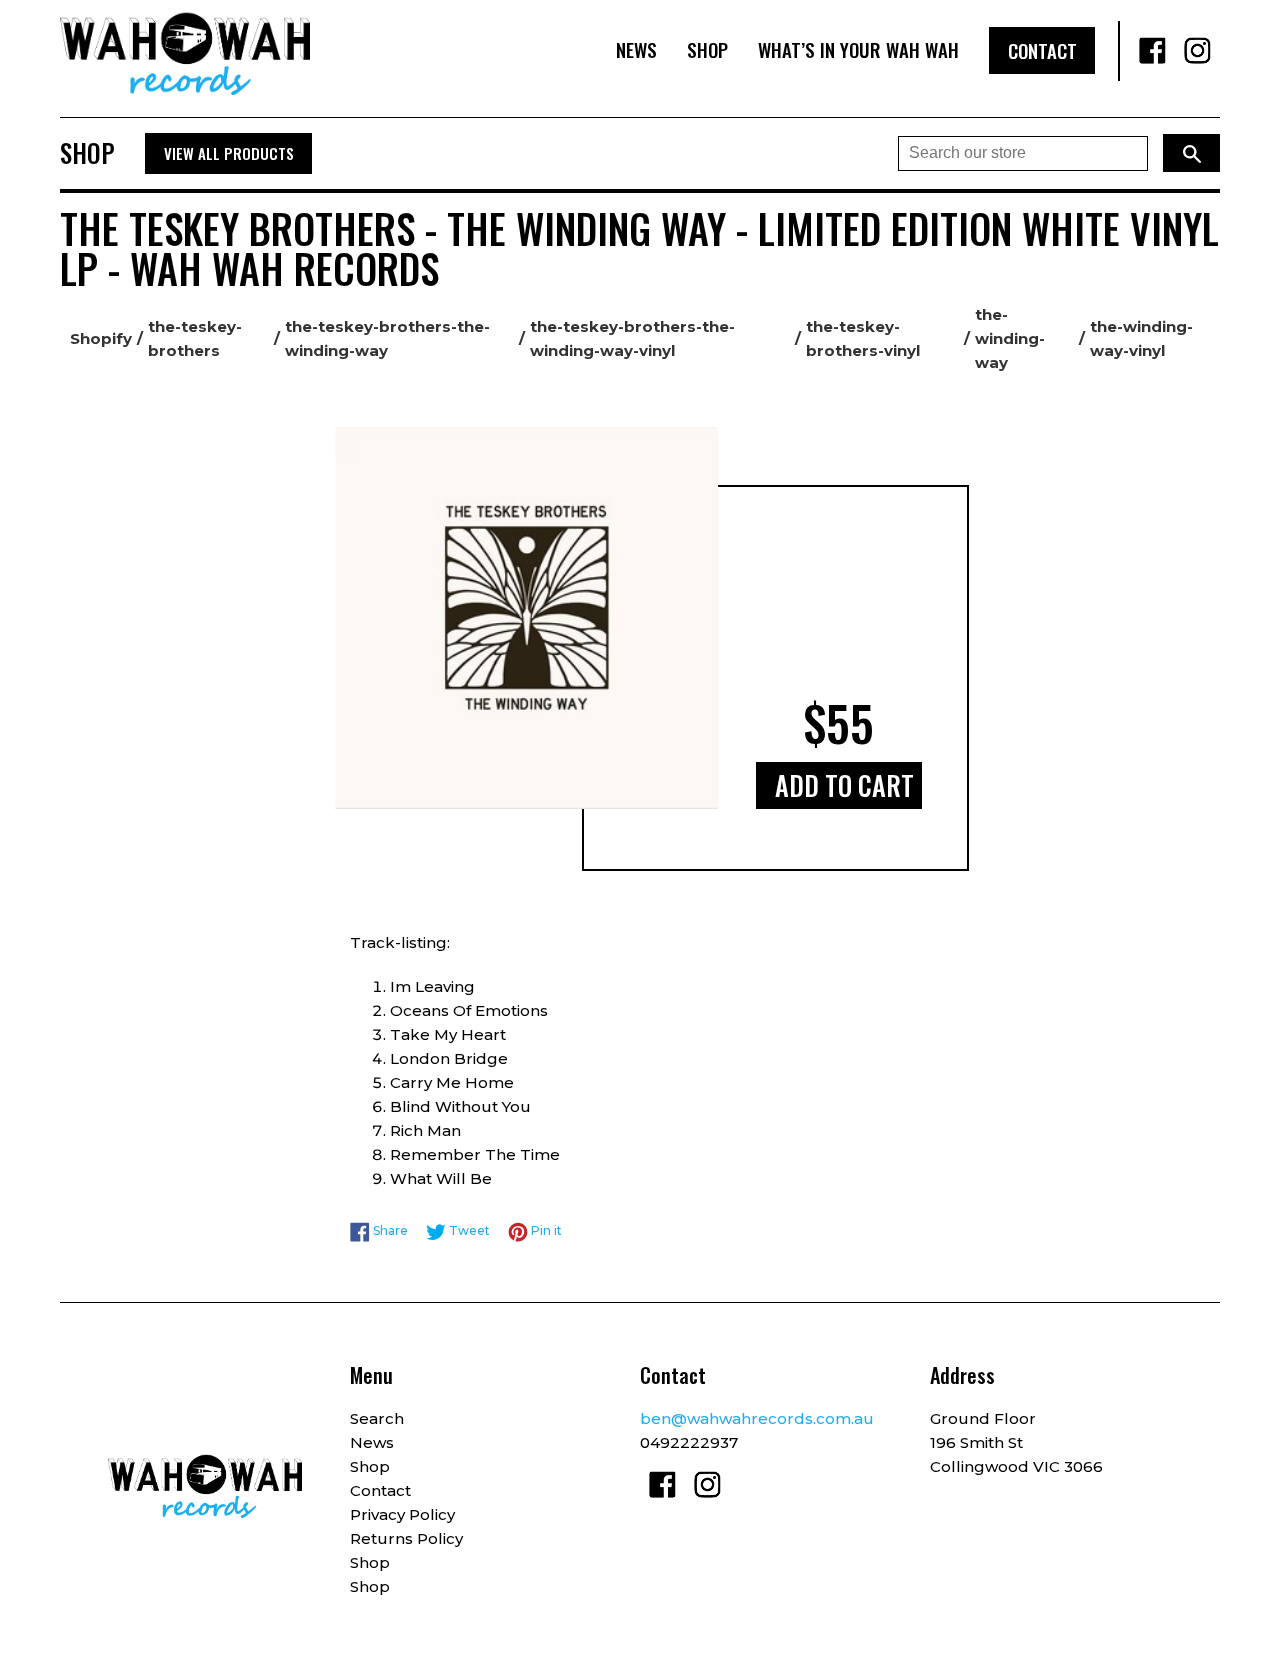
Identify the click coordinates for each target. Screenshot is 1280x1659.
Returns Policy (406, 1538)
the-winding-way (1010, 338)
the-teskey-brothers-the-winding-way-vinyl (632, 338)
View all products (229, 153)
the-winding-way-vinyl (1141, 338)
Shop (707, 49)
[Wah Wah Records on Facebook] (1152, 51)
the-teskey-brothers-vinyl (863, 338)
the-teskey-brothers (195, 338)
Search (377, 1418)
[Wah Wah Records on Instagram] (1197, 51)
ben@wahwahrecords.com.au (757, 1418)
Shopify (101, 338)
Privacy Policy (402, 1514)
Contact (1042, 50)
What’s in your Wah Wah (858, 49)
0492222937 (689, 1442)
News (636, 49)
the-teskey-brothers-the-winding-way (387, 338)
